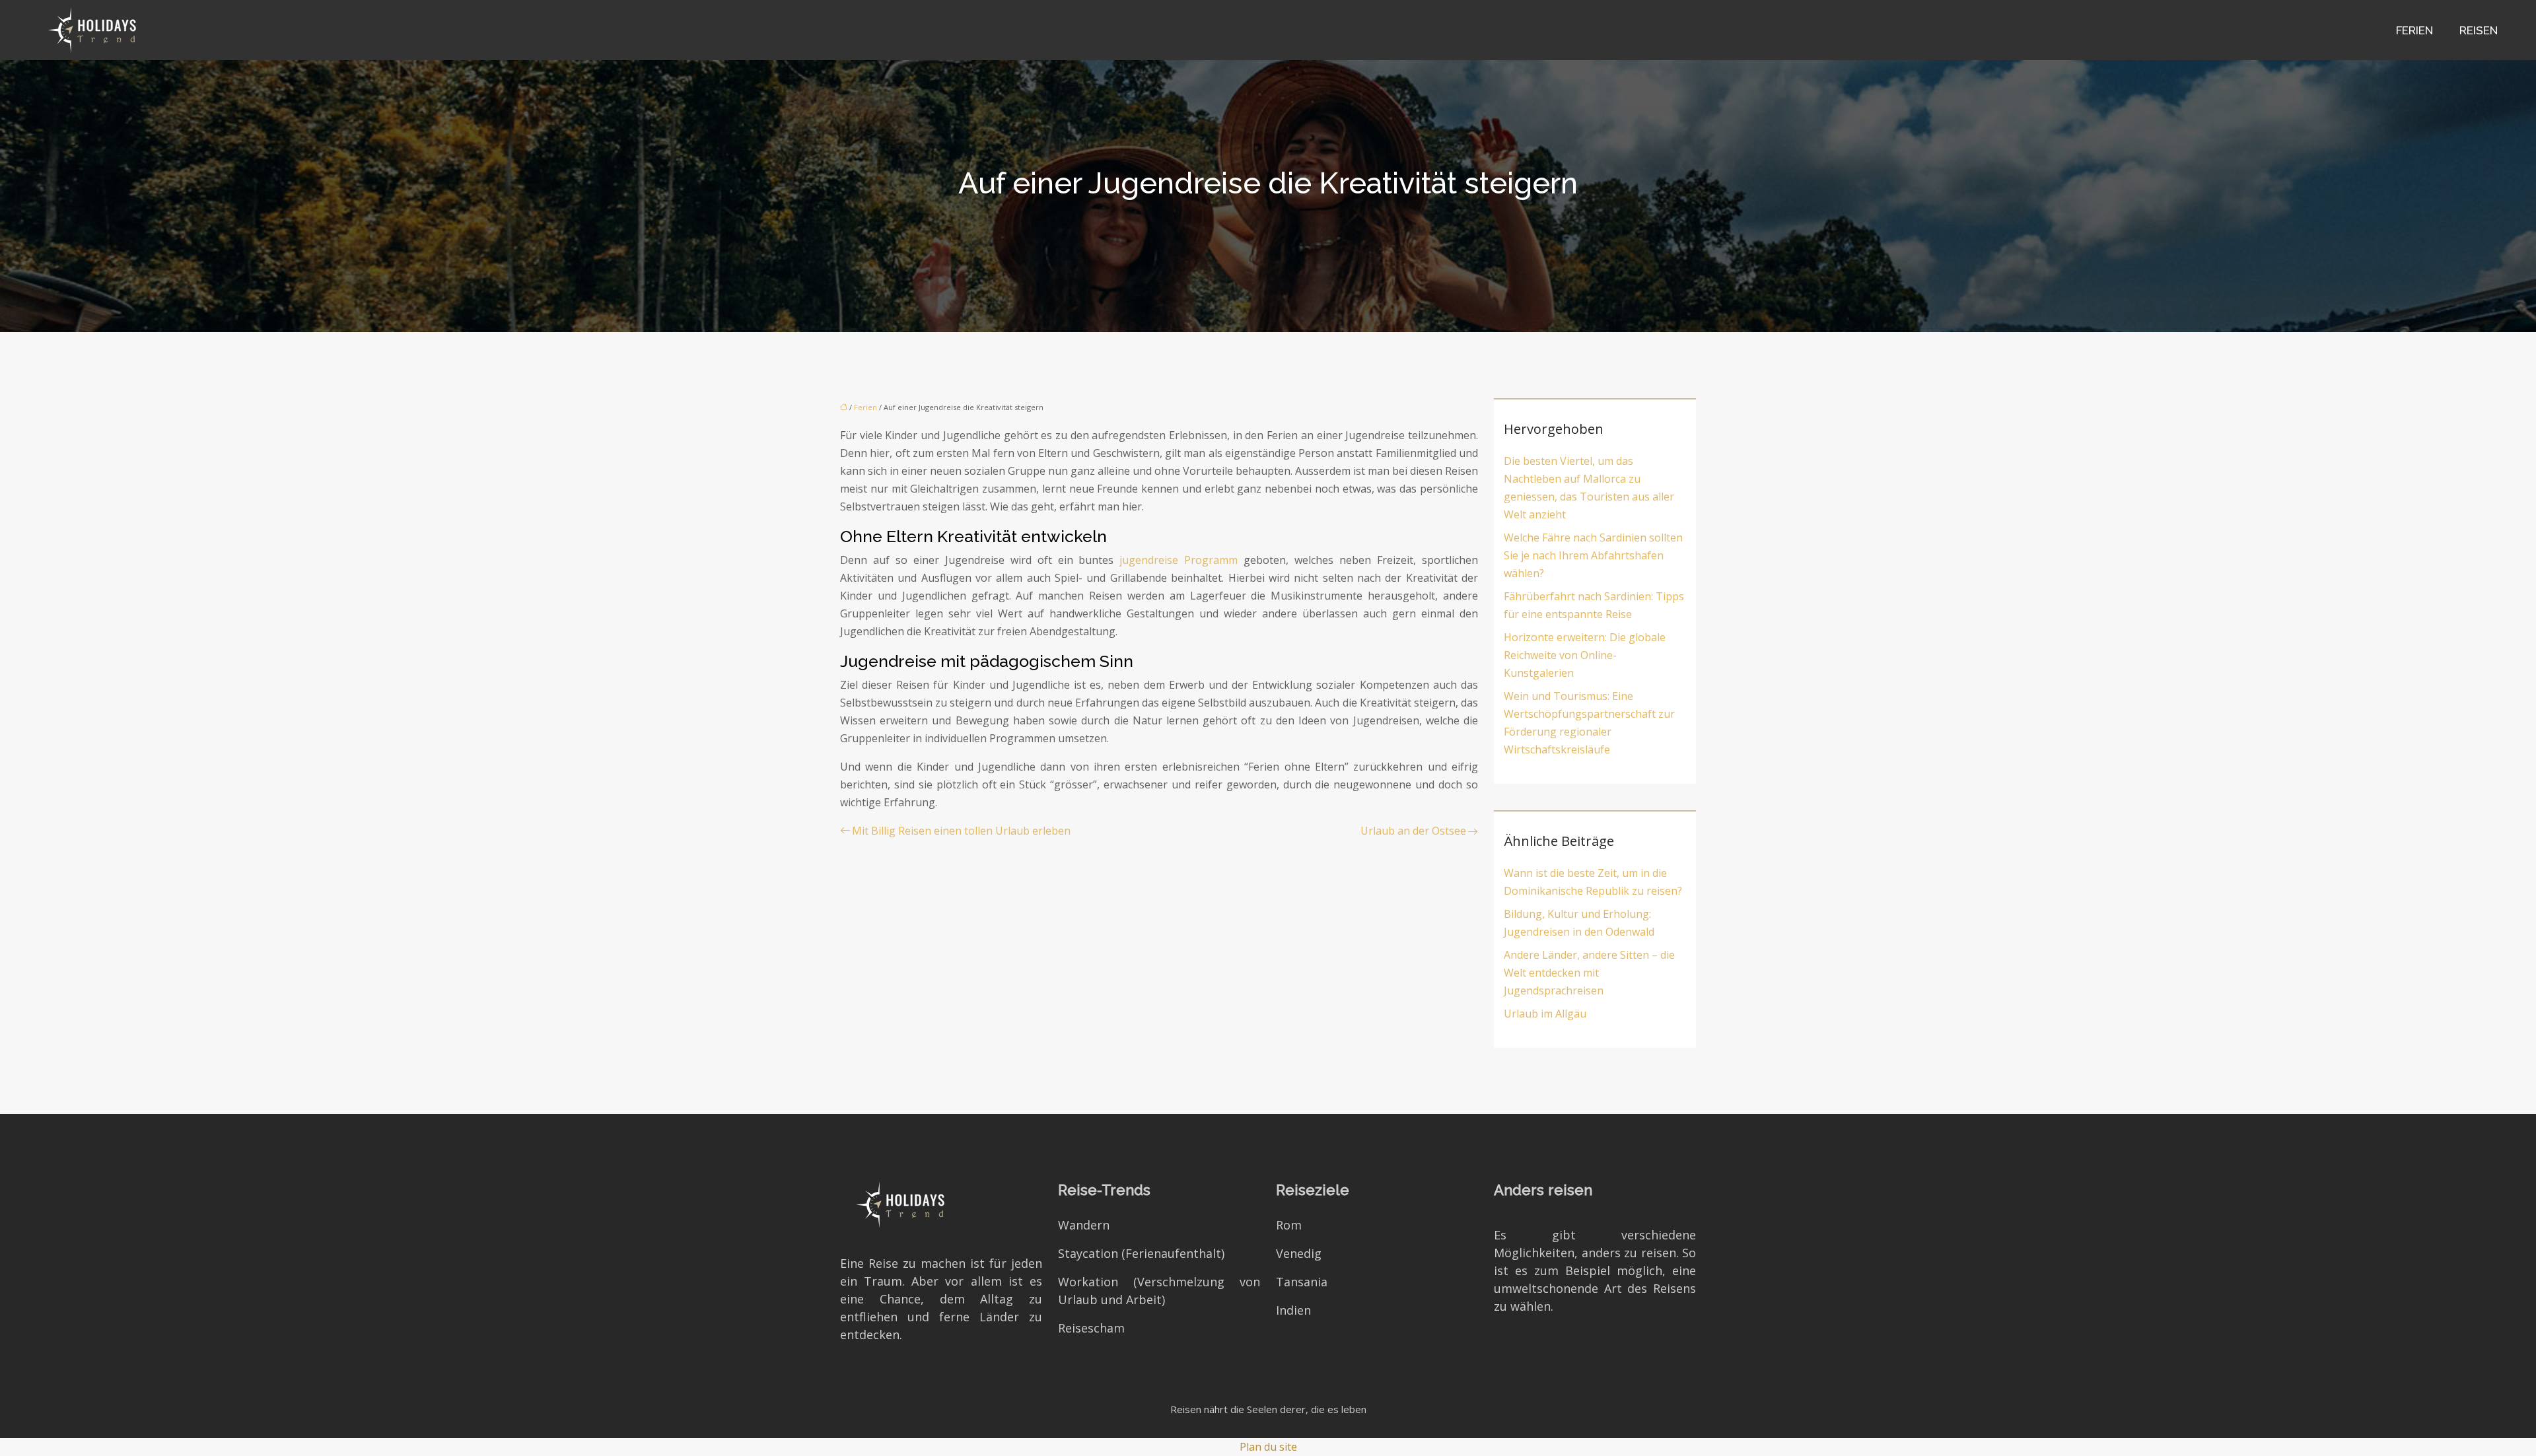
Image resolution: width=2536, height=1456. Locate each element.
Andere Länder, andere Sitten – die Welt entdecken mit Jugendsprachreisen (1589, 973)
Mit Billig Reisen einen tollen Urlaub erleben (961, 831)
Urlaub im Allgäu (1545, 1014)
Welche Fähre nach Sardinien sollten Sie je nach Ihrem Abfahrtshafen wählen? (1593, 555)
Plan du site (1268, 1447)
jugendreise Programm (1179, 560)
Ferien (2414, 30)
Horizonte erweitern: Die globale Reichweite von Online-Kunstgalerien (1585, 655)
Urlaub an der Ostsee (1413, 831)
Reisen (2479, 30)
